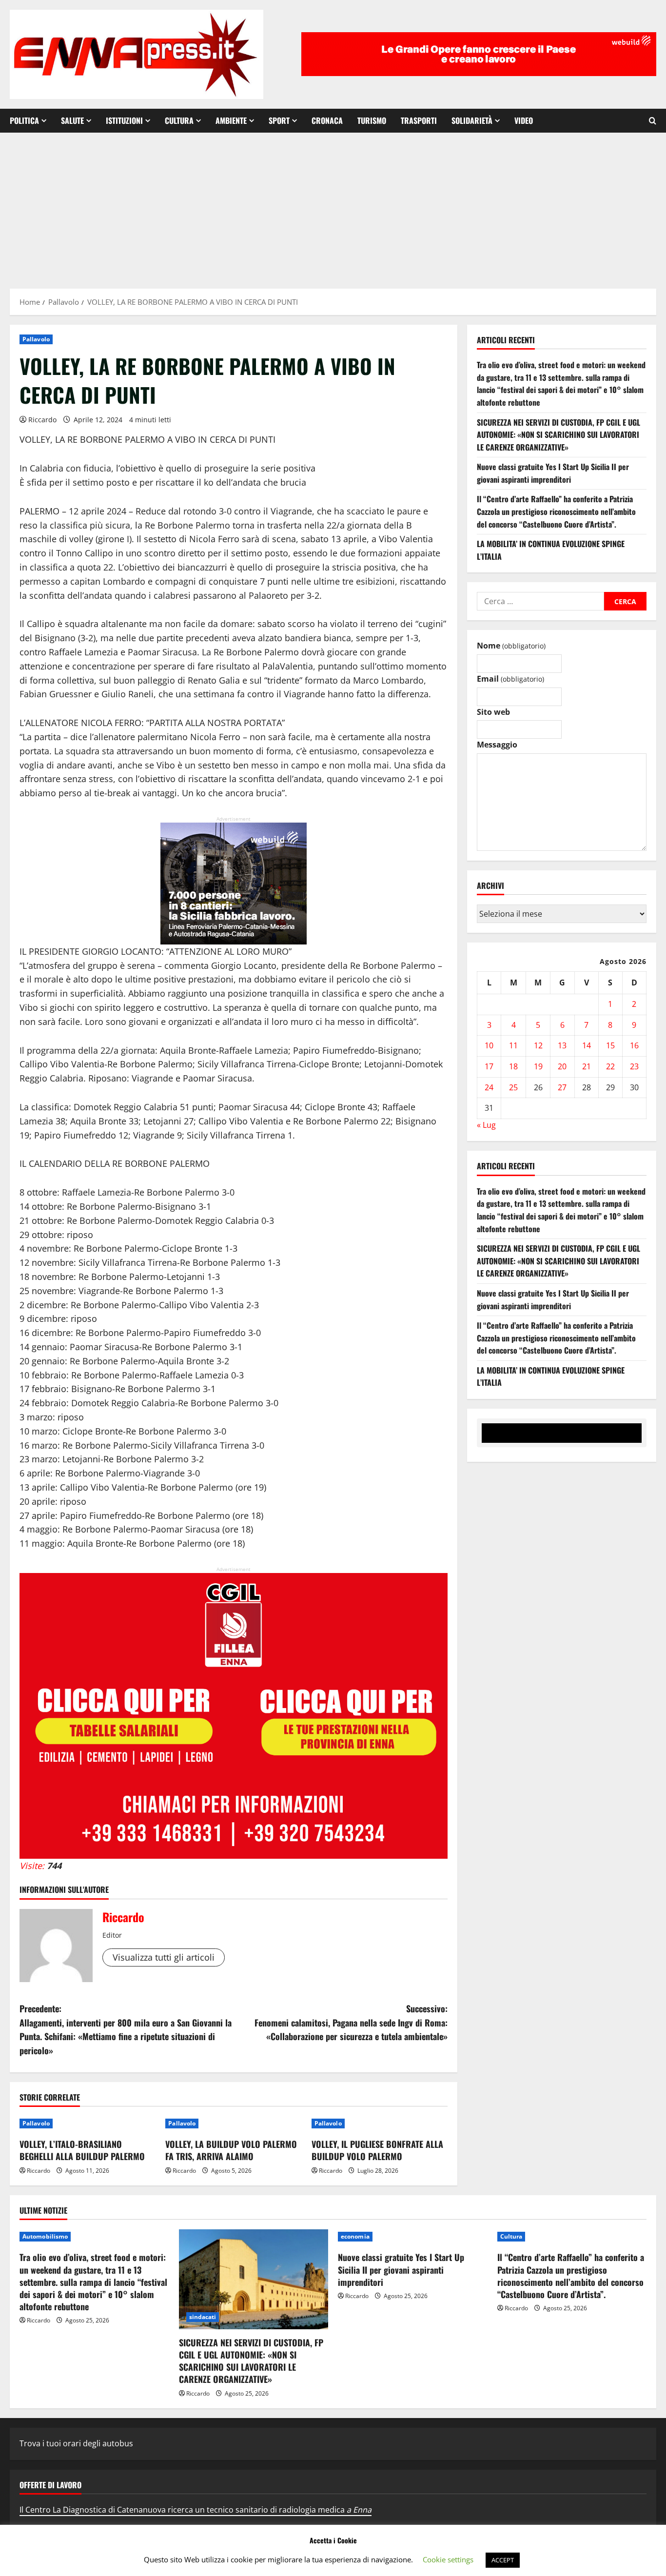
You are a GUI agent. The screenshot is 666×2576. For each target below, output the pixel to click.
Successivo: (351, 2023)
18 (513, 1066)
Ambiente (231, 120)
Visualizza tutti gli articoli (164, 1957)
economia (355, 2236)
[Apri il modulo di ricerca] (653, 121)
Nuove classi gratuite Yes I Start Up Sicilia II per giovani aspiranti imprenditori (553, 473)
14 (587, 1046)
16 (634, 1046)
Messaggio (497, 745)
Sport (279, 120)
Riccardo (42, 420)
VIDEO (524, 120)
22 (610, 1066)
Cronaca (327, 120)
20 (562, 1066)
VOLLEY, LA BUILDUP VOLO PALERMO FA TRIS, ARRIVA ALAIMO (231, 2150)
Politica (24, 120)
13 (562, 1046)
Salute (72, 120)
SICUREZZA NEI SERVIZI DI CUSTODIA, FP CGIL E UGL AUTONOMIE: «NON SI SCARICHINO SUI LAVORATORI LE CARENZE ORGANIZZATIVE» (558, 435)
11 (513, 1046)
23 (634, 1066)
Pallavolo (36, 339)
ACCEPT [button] (503, 2560)
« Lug (486, 1125)
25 (513, 1087)
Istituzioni (124, 120)
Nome (511, 646)
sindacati (203, 2317)
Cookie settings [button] (448, 2559)
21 (587, 1066)
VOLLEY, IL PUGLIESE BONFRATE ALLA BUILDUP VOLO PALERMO (377, 2150)
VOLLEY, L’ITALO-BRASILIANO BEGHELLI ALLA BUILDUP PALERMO (82, 2150)
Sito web (493, 712)
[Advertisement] (333, 206)
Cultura (179, 120)
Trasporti (419, 120)
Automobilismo (45, 2236)
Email (510, 679)
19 (538, 1066)
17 (489, 1066)
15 (610, 1046)
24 (489, 1087)
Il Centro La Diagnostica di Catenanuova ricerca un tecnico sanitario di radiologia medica (196, 2510)
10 (489, 1046)
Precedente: (126, 2029)
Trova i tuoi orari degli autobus (76, 2443)
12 (538, 1046)
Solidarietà (472, 120)
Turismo (372, 120)
